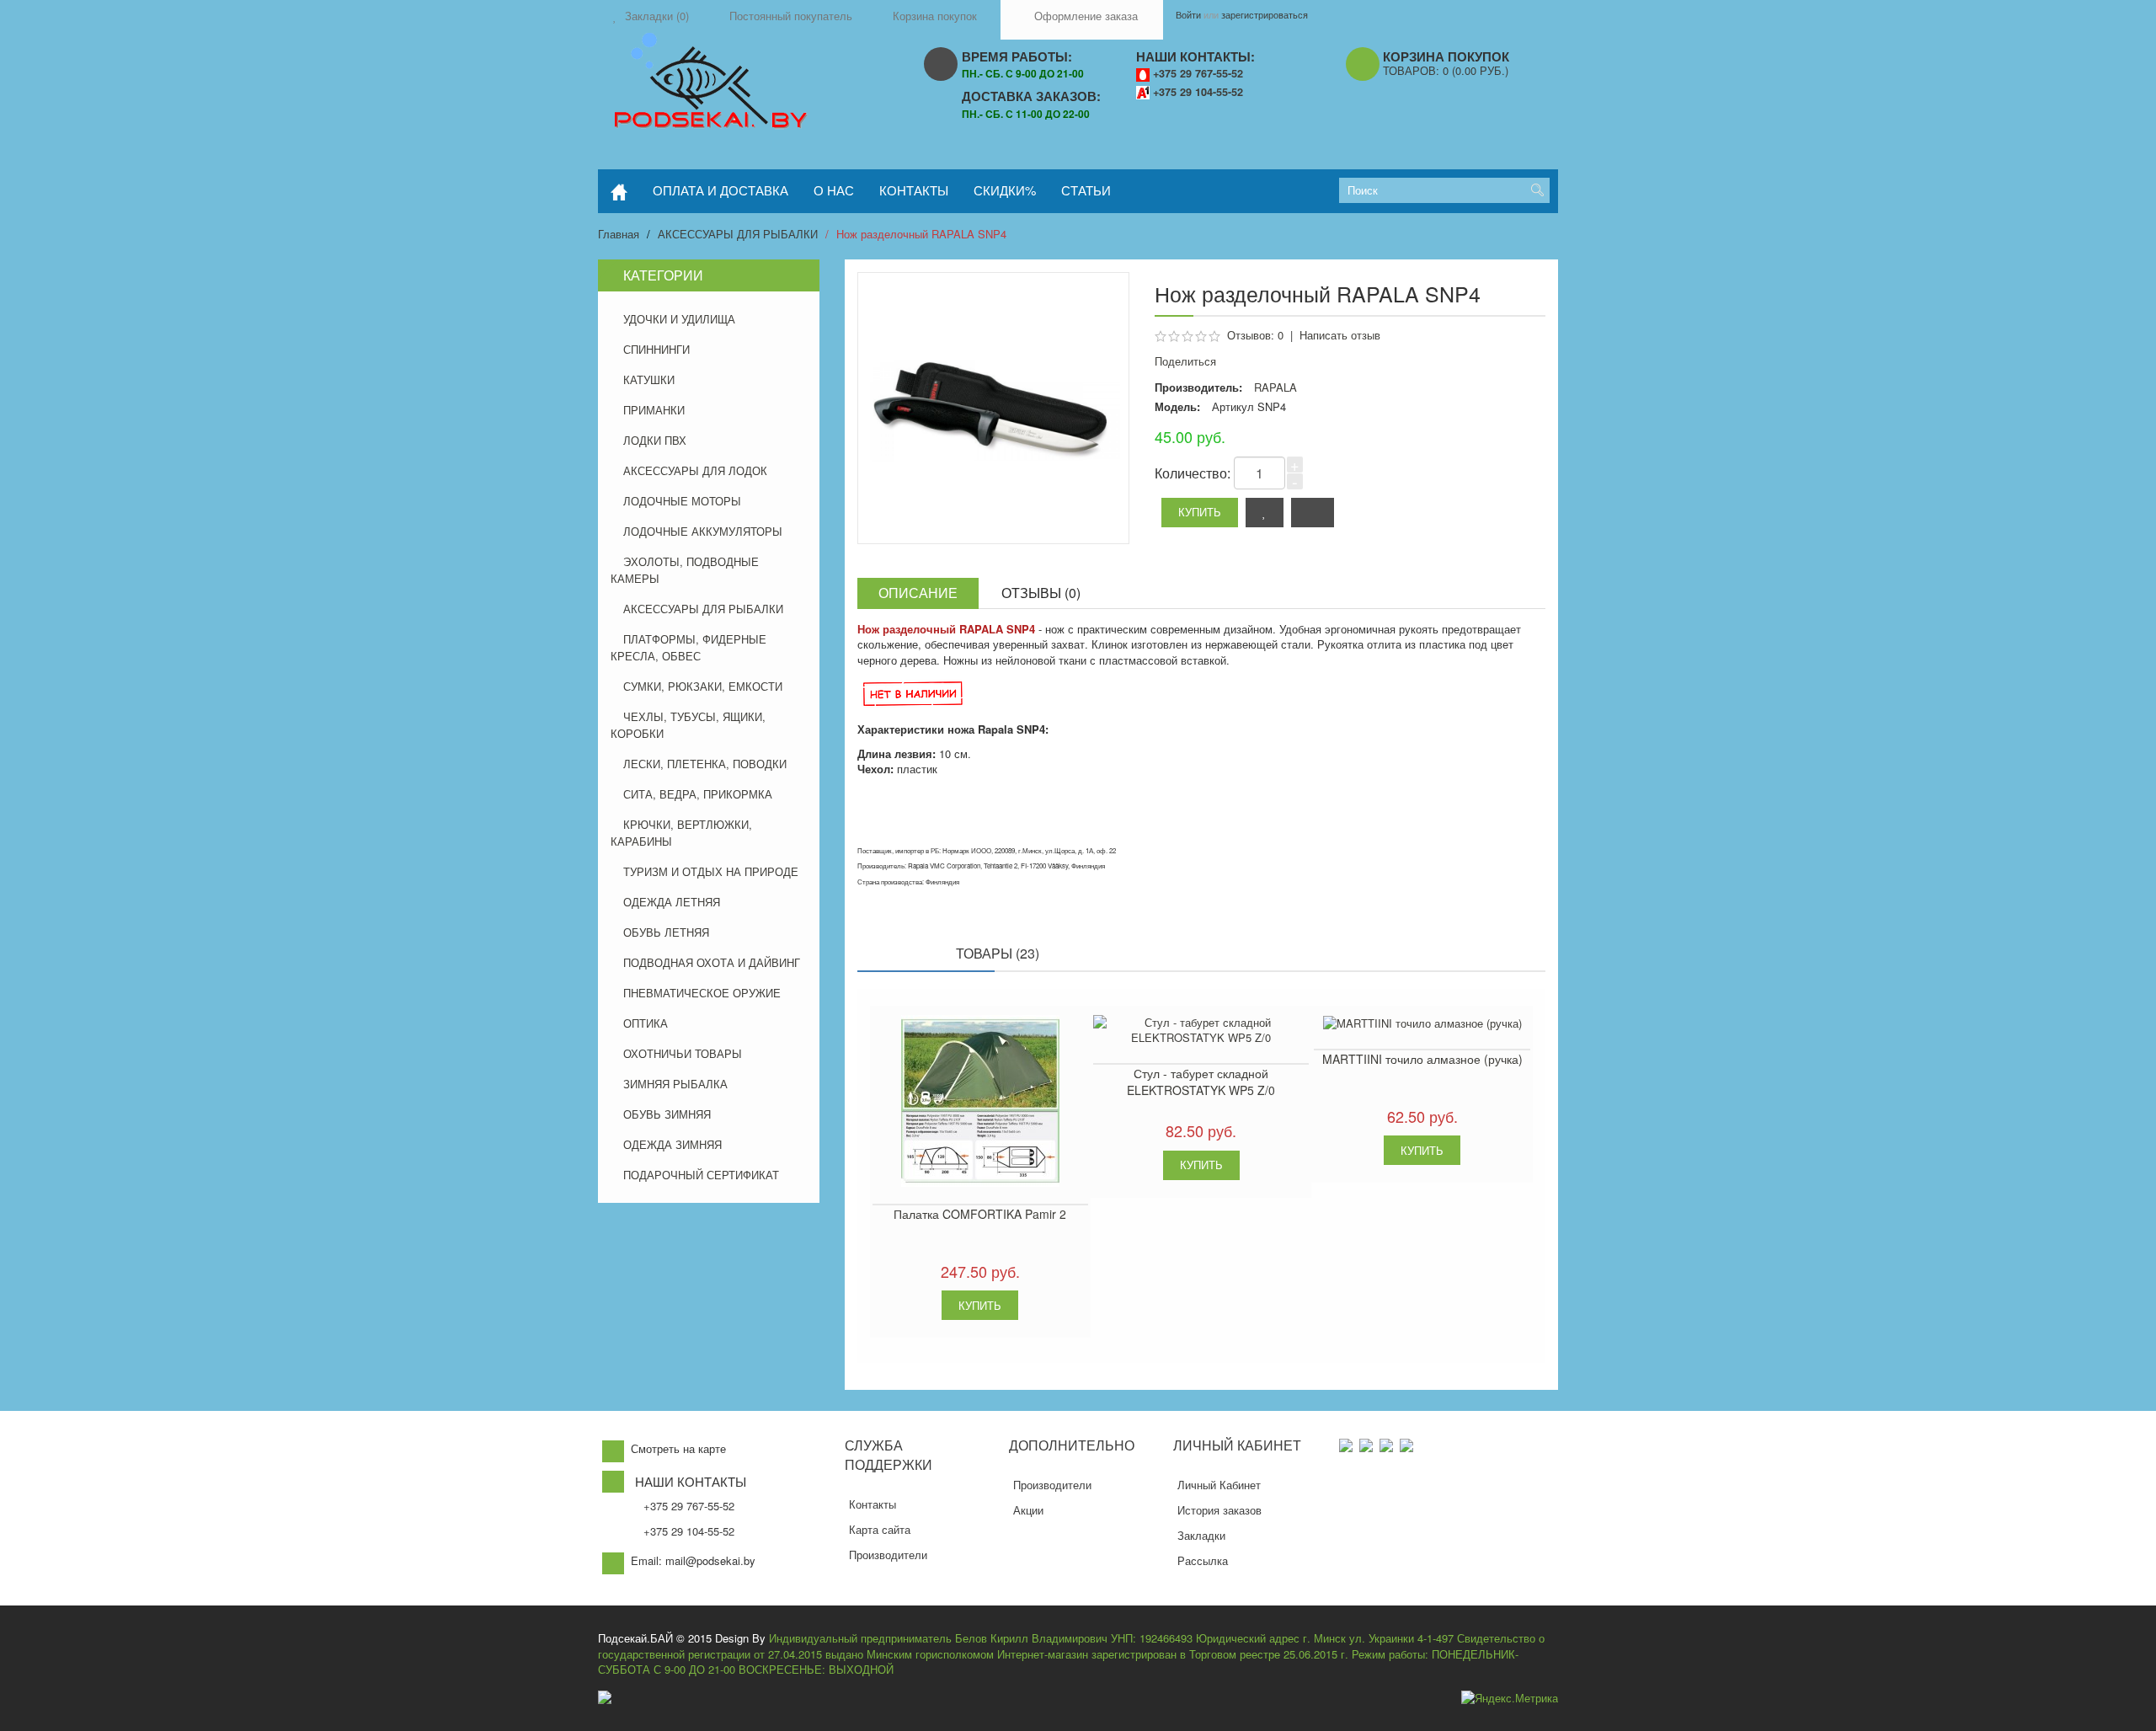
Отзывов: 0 (1255, 335)
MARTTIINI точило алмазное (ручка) (1422, 1059)
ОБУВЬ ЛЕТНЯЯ (666, 932)
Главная (619, 234)
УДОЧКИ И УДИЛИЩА (679, 319)
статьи (1086, 190)
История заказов (1219, 1510)
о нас (834, 190)
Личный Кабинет (1219, 1485)
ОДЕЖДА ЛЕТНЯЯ (672, 902)
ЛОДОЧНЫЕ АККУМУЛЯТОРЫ (703, 531)
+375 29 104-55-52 (1198, 92)
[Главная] (619, 191)
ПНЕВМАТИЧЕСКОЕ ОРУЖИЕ (702, 993)
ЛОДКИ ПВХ (655, 440)
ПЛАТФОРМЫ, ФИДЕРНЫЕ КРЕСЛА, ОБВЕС (688, 647)
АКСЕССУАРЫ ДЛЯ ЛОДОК (695, 470)
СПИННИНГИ (656, 349)
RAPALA (1275, 387)
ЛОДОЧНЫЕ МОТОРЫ (682, 501)
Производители (888, 1555)
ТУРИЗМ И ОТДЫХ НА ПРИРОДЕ (711, 871)
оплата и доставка (720, 190)
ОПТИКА (646, 1023)
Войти (1188, 14)
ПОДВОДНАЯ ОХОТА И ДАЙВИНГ (712, 962)
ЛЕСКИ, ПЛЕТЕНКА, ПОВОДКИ (705, 764)
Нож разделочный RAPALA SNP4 (921, 234)
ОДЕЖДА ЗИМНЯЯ (672, 1144)
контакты (914, 190)
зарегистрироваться (1265, 14)
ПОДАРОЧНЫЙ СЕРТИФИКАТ (701, 1175)
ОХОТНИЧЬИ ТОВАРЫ (683, 1053)
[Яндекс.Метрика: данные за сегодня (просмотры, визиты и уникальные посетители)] (1510, 1699)
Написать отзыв (1340, 335)
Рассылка (1203, 1560)
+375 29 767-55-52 (1198, 73)
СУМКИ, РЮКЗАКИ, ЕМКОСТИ (703, 686)
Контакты (873, 1504)
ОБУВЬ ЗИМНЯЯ (667, 1114)
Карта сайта (880, 1529)
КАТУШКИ (649, 379)
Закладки (1201, 1535)
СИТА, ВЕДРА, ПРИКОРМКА (698, 794)
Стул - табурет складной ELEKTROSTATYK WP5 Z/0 (1201, 1082)
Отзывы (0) (1041, 593)
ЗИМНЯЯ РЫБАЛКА (675, 1084)
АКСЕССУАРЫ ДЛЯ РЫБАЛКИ (738, 234)
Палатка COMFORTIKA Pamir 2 (980, 1214)
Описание (918, 593)
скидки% (1005, 190)
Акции (1028, 1510)
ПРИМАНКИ (654, 410)
